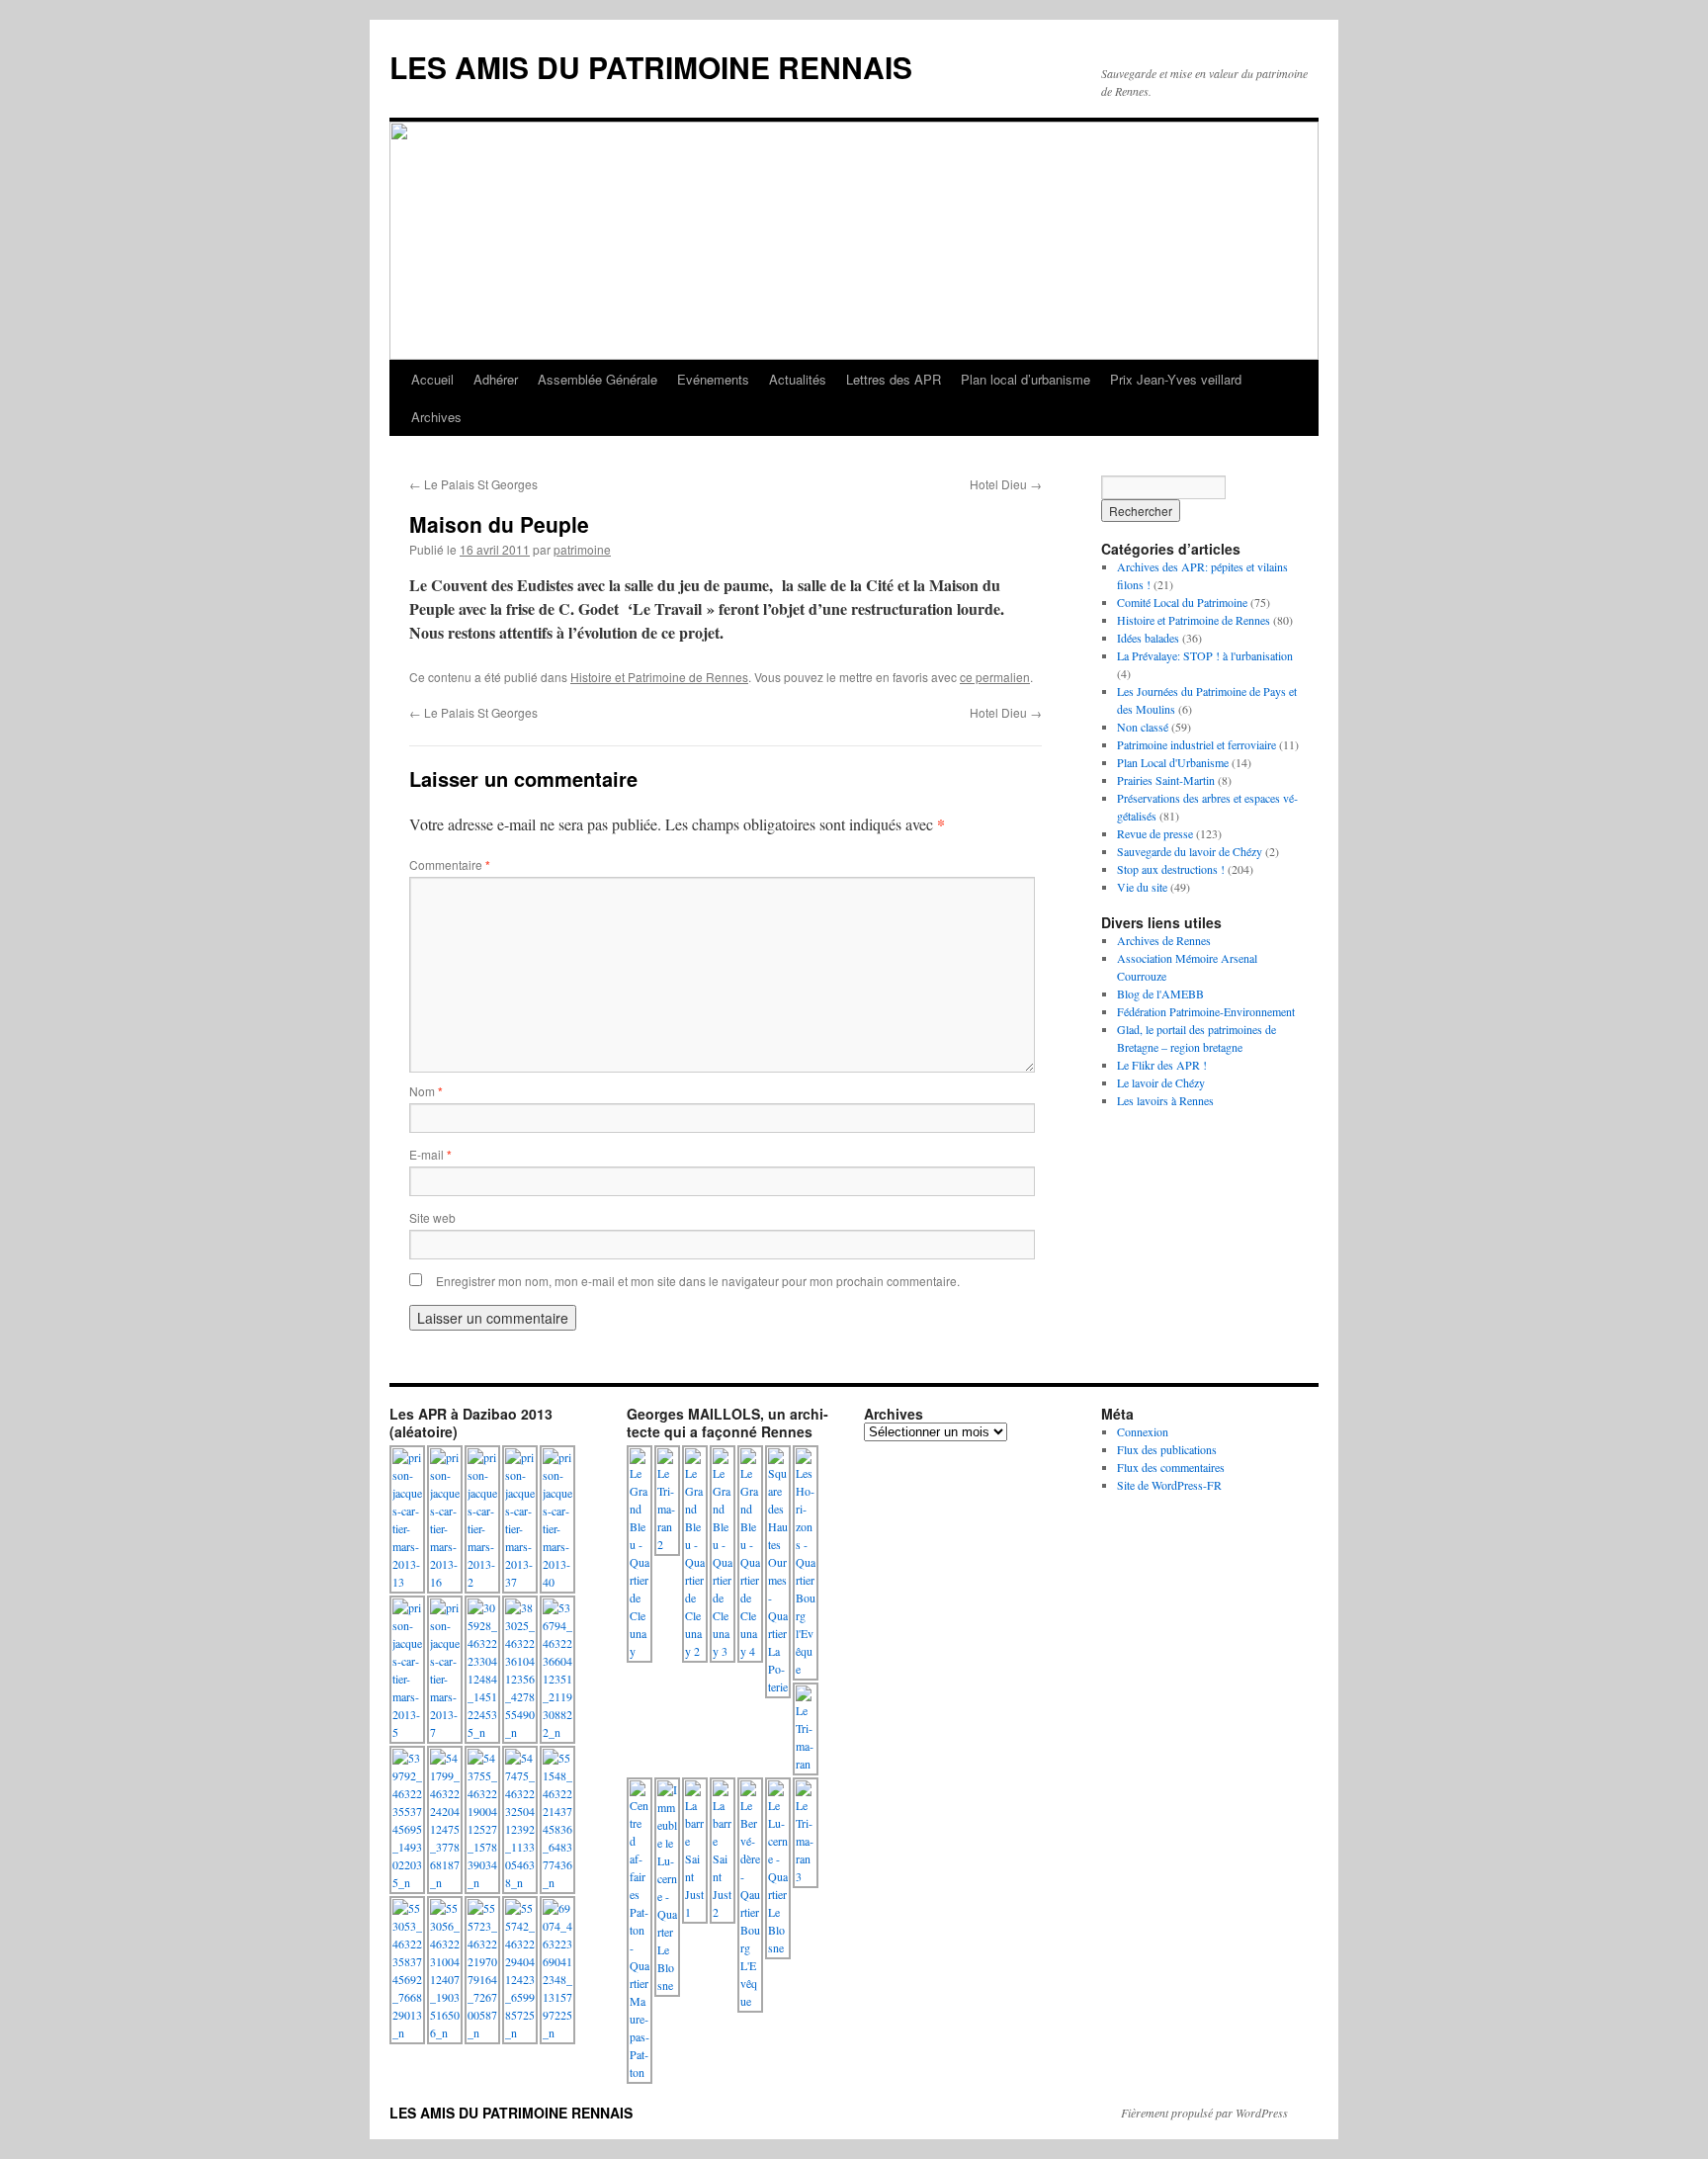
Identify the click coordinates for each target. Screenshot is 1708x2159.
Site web (432, 1217)
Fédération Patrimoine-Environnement (1206, 1011)
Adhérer (496, 379)
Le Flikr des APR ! (1162, 1065)
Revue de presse (1155, 833)
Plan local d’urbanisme (1025, 379)
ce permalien (995, 677)
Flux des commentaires (1171, 1467)
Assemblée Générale (598, 379)
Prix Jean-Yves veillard (1176, 379)
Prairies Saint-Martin (1166, 780)
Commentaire (450, 864)
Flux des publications (1167, 1449)
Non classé (1143, 727)
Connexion (1143, 1431)
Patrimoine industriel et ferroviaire (1196, 744)
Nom (426, 1091)
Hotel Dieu (1006, 484)
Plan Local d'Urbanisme (1173, 762)
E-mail (430, 1154)
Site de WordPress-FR (1169, 1485)
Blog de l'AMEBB (1160, 993)
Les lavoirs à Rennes (1165, 1100)
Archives (436, 417)
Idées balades (1148, 638)
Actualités (798, 379)
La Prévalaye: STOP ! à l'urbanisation (1205, 655)
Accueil (432, 379)
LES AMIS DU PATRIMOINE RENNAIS (651, 67)
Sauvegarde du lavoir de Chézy (1190, 851)
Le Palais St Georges (473, 484)
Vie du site (1142, 887)
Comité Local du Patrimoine (1182, 602)
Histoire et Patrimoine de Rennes (659, 677)
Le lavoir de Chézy (1161, 1082)
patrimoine (582, 549)
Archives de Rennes (1164, 940)
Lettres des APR (894, 379)
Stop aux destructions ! (1171, 869)
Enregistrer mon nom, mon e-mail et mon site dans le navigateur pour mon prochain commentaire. (698, 1281)
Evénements (713, 379)
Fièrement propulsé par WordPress (1204, 2113)
